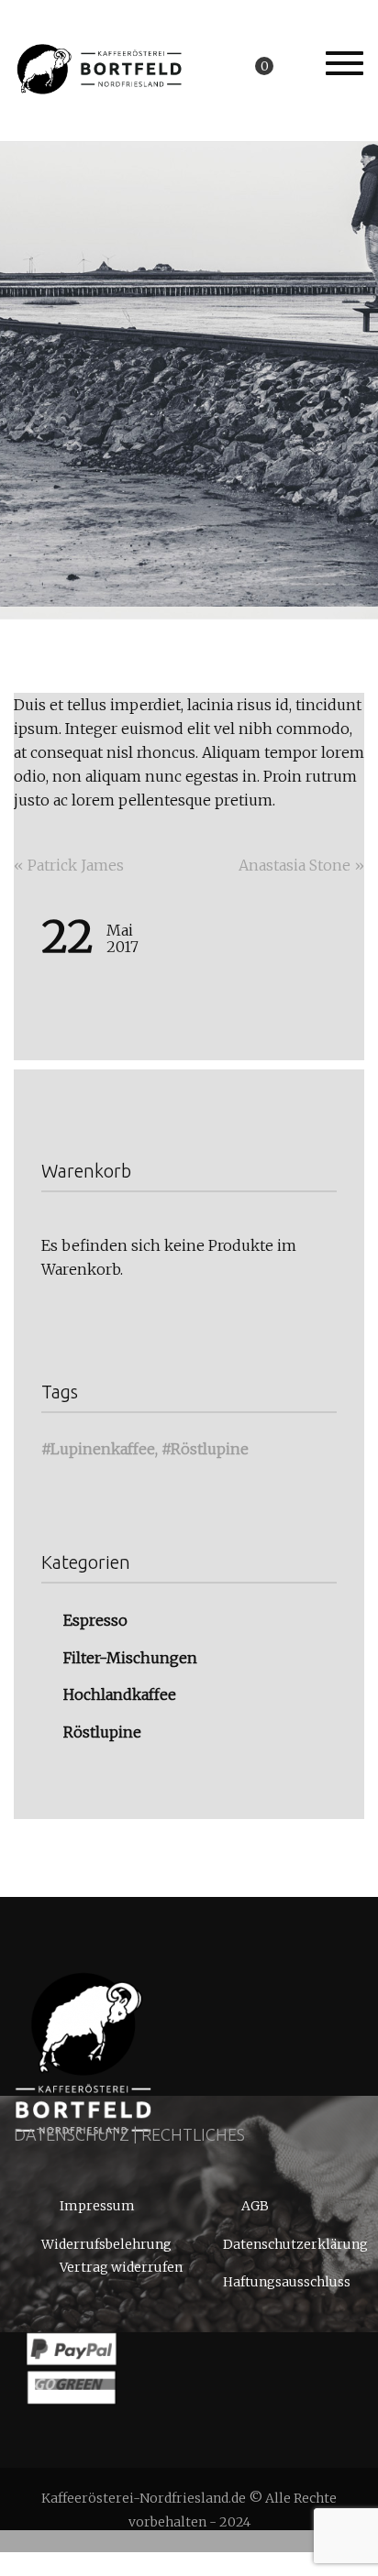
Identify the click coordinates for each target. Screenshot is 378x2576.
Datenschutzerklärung (294, 2244)
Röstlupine (210, 1449)
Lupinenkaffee (103, 1449)
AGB (255, 2207)
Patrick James (69, 865)
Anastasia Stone (301, 865)
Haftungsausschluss (287, 2282)
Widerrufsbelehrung (106, 2244)
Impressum (97, 2207)
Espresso (95, 1620)
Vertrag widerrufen (121, 2268)
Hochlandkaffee (120, 1694)
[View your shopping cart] (282, 65)
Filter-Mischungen (130, 1657)
